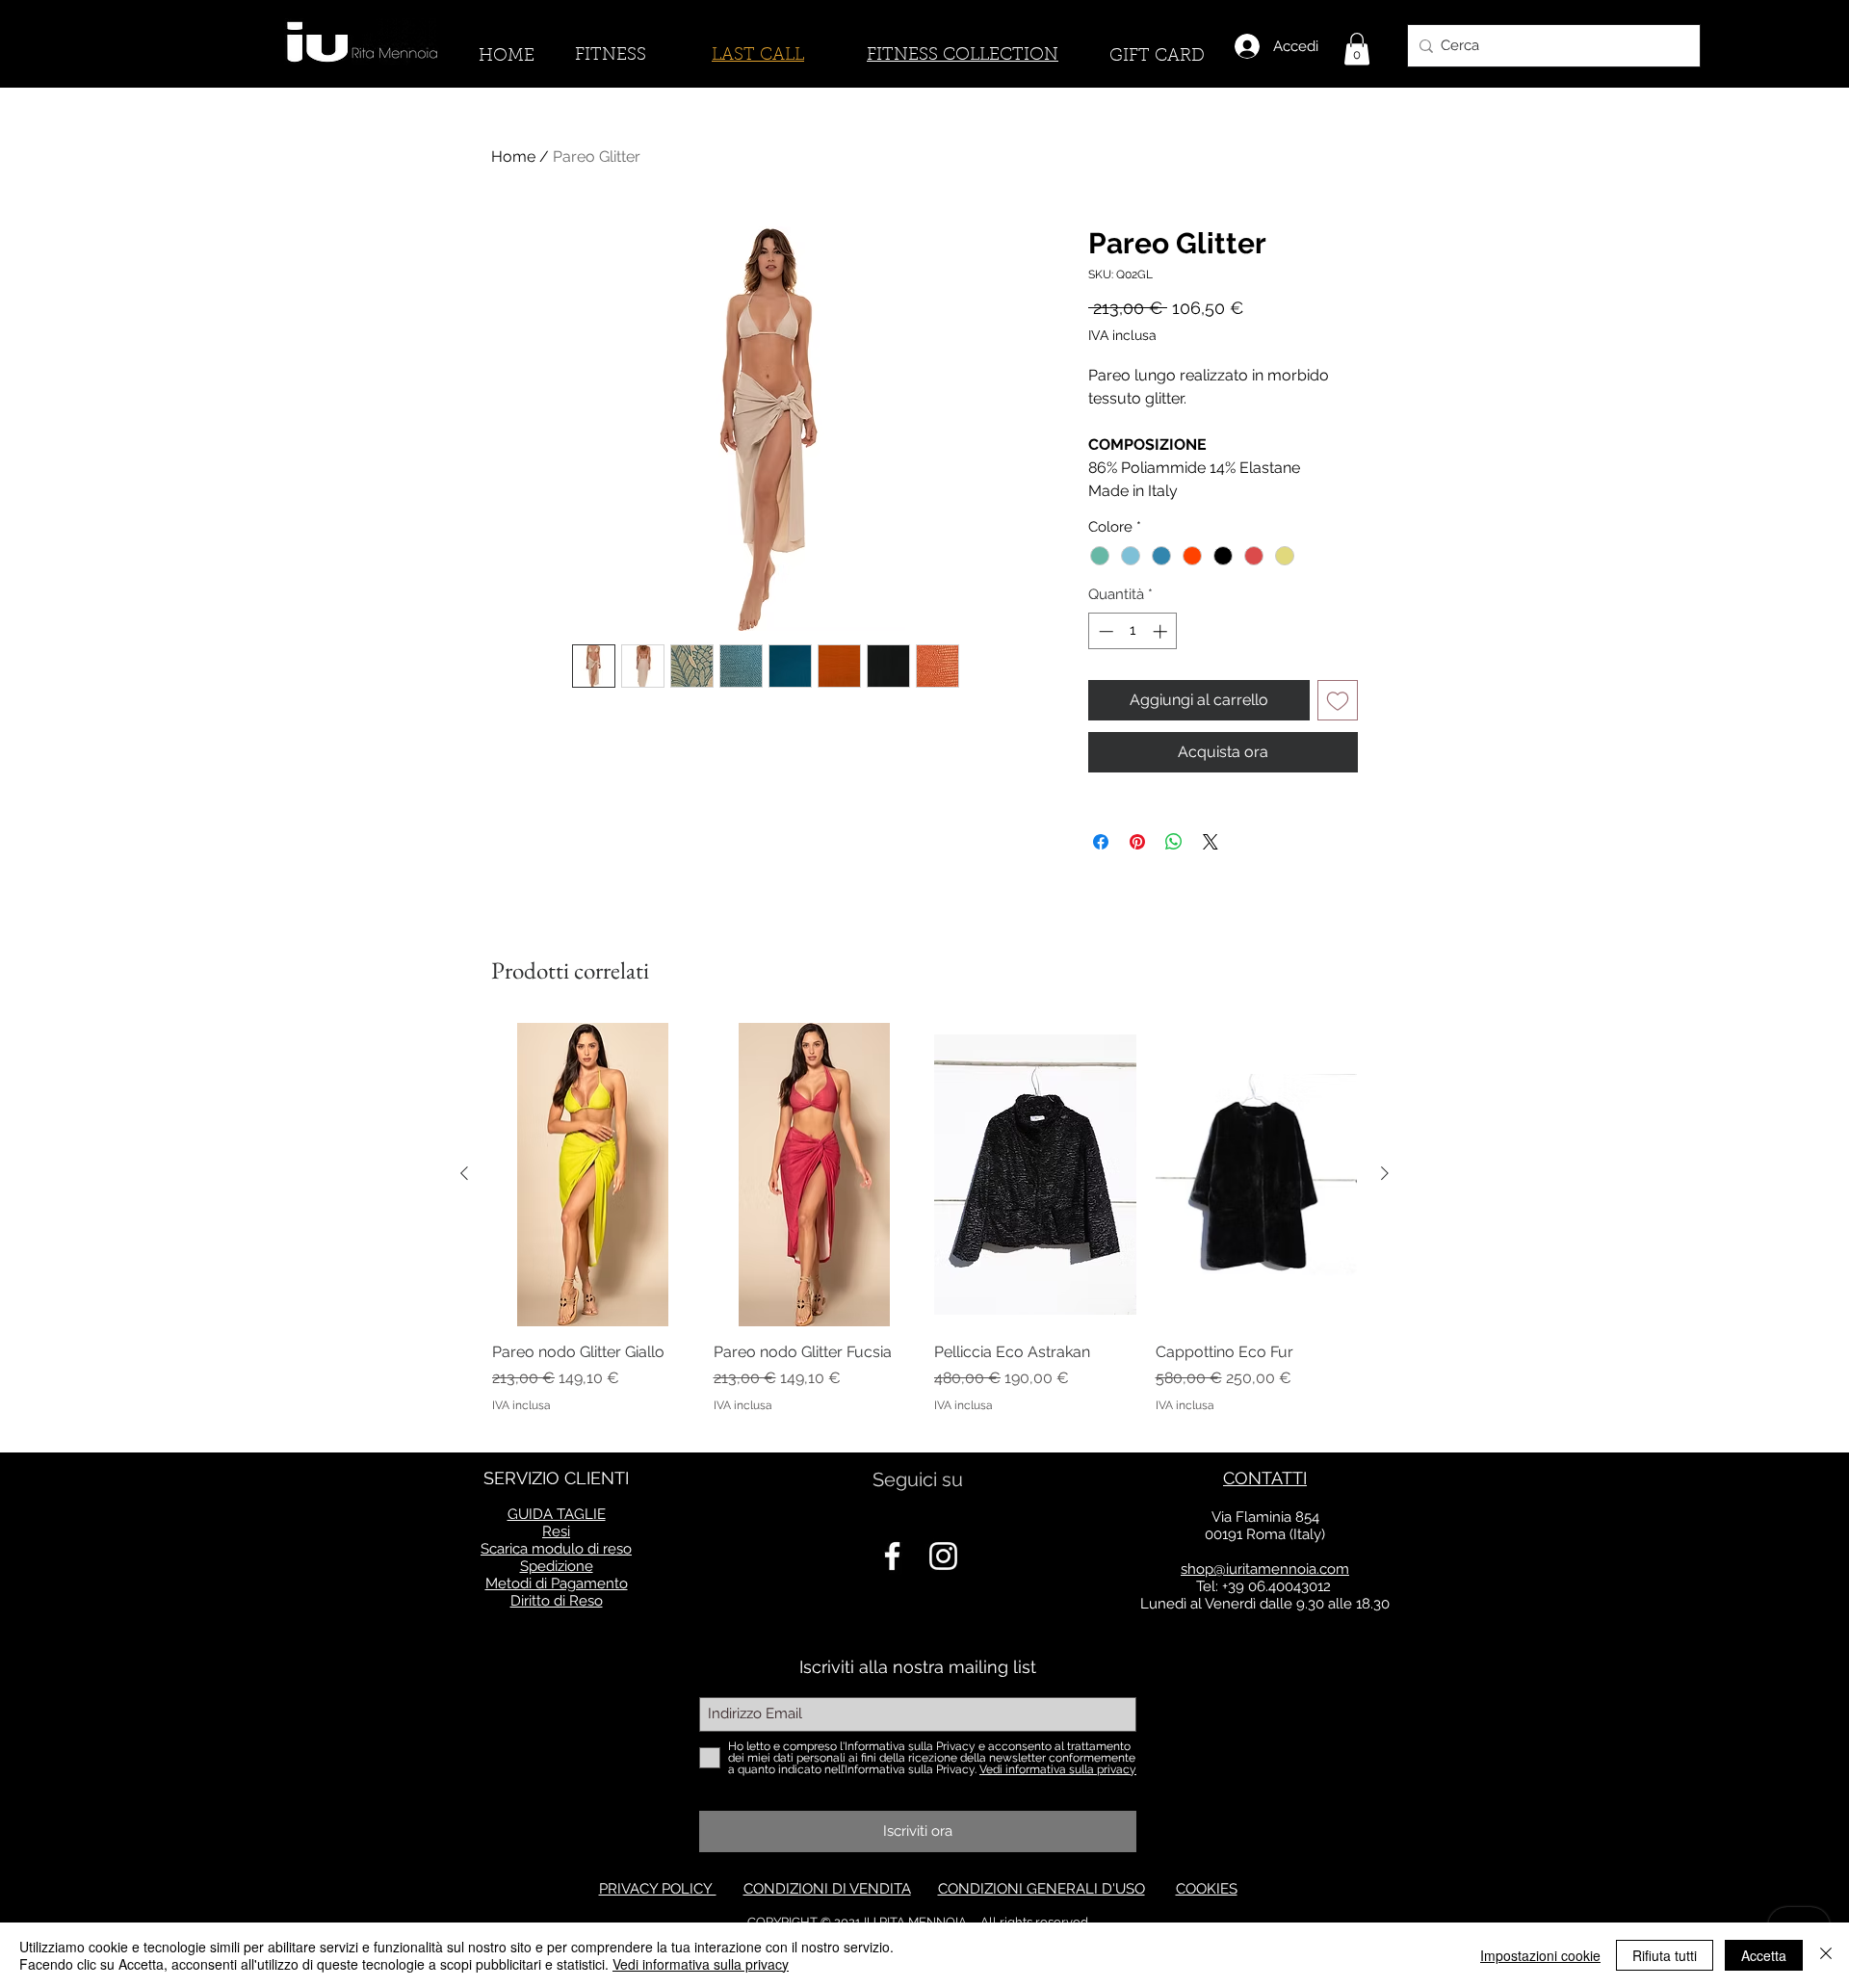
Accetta (1764, 1955)
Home (513, 157)
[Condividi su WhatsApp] (1174, 842)
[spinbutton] (1133, 631)
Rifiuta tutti (1665, 1955)
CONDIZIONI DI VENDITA (827, 1889)
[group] (924, 1229)
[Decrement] (1104, 631)
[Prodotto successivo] (1385, 1173)
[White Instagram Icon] (943, 1556)
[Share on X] (1211, 842)
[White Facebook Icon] (892, 1556)
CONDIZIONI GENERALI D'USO (1042, 1889)
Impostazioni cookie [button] (1540, 1955)
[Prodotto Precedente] (464, 1173)
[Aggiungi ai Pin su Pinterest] (1137, 842)
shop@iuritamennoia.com (1265, 1569)
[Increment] (1162, 631)
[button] (1357, 49)
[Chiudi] (1826, 1955)
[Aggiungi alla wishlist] (1338, 700)
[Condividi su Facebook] (1101, 842)
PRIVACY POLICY (658, 1889)
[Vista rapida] (593, 1174)
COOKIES (1207, 1889)
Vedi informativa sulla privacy (701, 1964)
